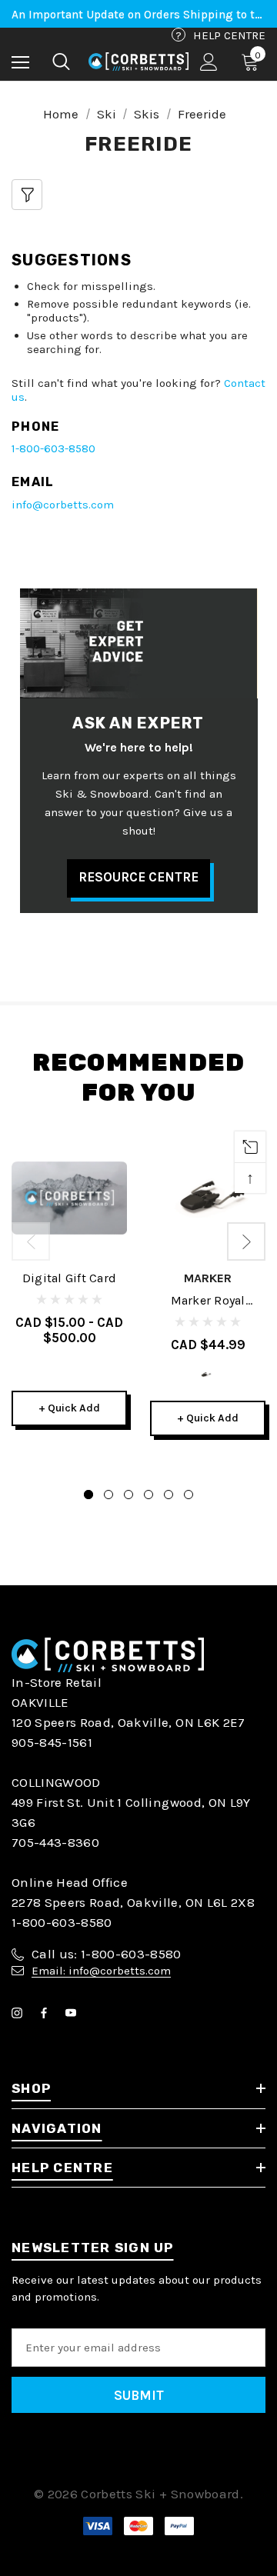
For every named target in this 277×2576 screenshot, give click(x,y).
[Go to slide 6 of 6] (189, 1495)
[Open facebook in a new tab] (47, 2013)
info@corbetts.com (63, 505)
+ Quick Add (69, 1408)
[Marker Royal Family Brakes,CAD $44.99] (208, 1198)
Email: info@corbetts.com (101, 1971)
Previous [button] (31, 1241)
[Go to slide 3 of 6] (128, 1495)
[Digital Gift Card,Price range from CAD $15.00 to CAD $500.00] (69, 1198)
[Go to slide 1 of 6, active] (88, 1495)
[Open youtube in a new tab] (74, 2013)
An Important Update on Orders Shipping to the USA (138, 15)
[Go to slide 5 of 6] (169, 1495)
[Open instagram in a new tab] (20, 2013)
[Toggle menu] (20, 62)
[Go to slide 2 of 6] (108, 1495)
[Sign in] (209, 62)
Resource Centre (138, 877)
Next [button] (246, 1241)
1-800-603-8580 (53, 448)
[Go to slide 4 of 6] (149, 1495)
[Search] (61, 62)
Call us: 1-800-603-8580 (107, 1954)
